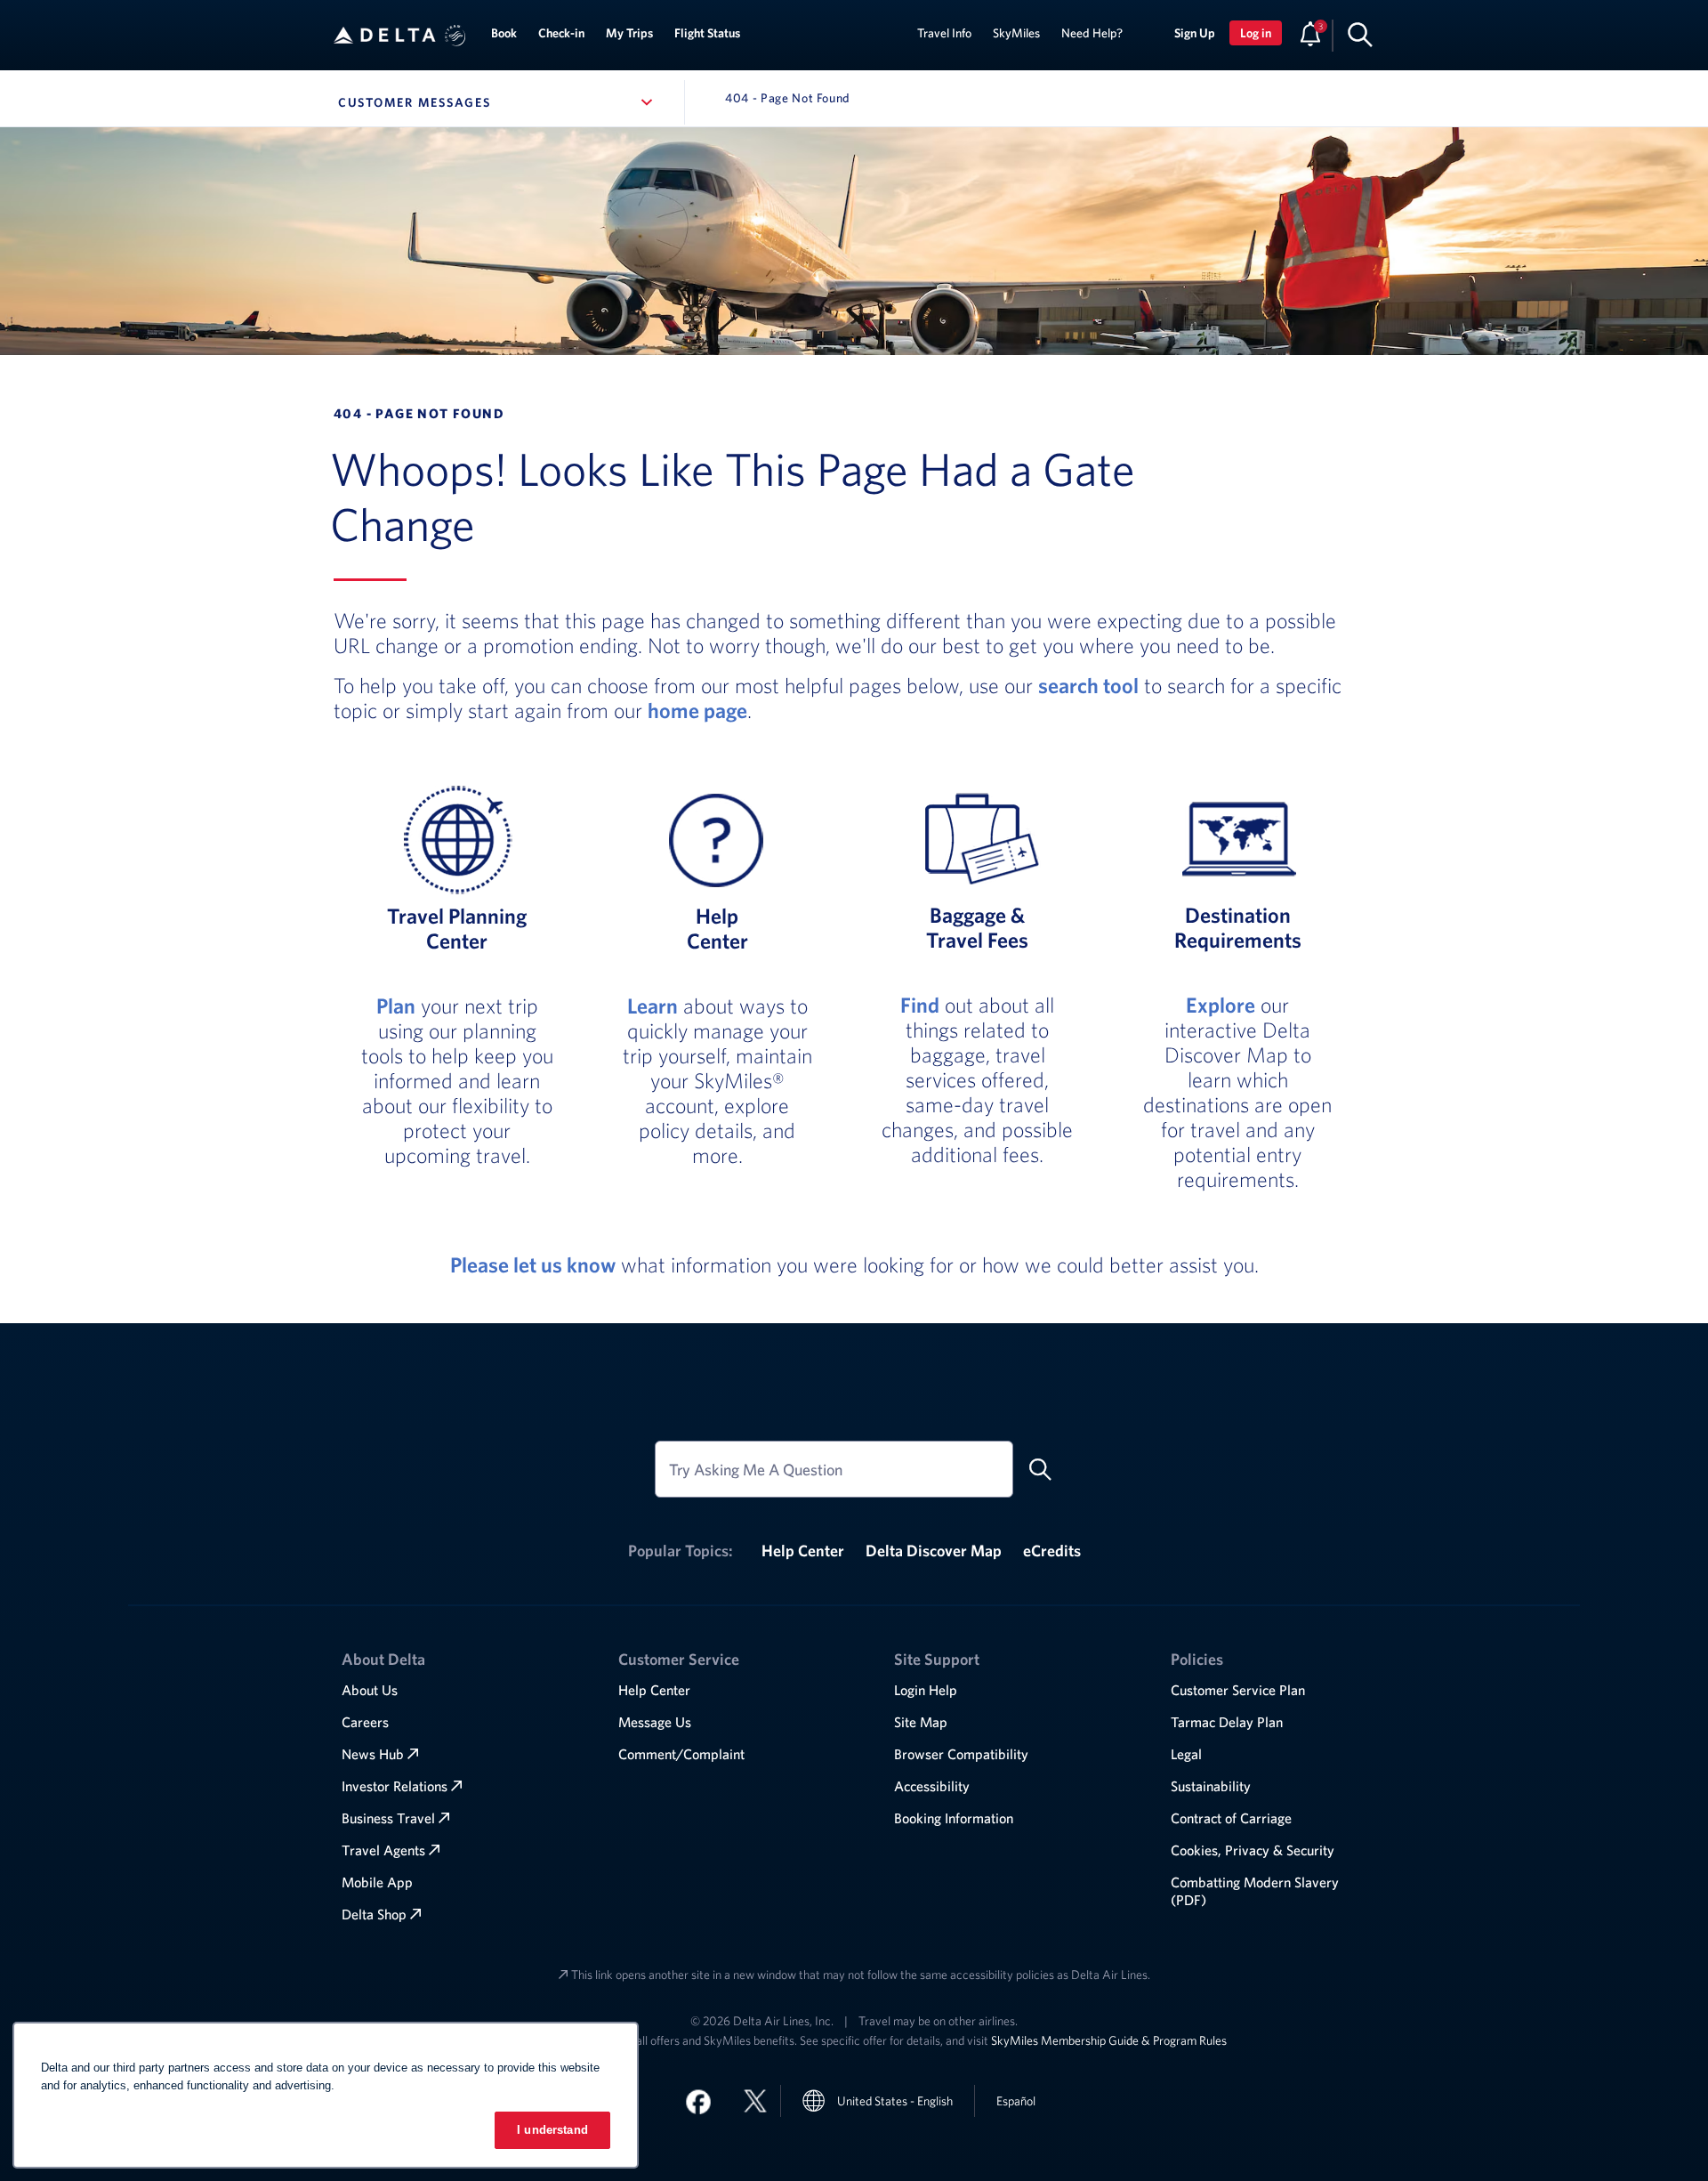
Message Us (655, 1722)
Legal (1186, 1754)
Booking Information (954, 1818)
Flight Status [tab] (707, 33)
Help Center (803, 1551)
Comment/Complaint (681, 1754)
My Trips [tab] (629, 33)
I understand (552, 2130)
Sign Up (1195, 33)
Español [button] (1016, 2100)
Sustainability (1211, 1786)
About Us (370, 1690)
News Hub (373, 1754)
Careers (365, 1722)
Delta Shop (374, 1914)
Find (920, 1005)
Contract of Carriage (1231, 1818)
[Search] (1360, 34)
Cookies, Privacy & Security (1253, 1850)
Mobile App (377, 1882)
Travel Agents (383, 1850)
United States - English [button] (895, 2101)
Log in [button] (1256, 33)
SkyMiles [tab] (1016, 33)
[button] (455, 36)
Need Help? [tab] (1092, 33)
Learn (653, 1006)
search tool (1088, 685)
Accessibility (932, 1786)
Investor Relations (395, 1786)
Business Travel (388, 1818)
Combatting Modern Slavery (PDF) (1255, 1891)
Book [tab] (504, 33)
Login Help (926, 1690)
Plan (396, 1006)
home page (697, 710)
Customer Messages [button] (499, 102)
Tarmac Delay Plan (1227, 1722)
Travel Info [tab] (944, 33)
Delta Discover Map (934, 1551)
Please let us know (533, 1264)
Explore (1221, 1005)
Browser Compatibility (961, 1754)
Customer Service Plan (1238, 1690)
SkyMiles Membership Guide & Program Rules (1109, 2040)
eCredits (1052, 1551)
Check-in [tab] (561, 33)
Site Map (921, 1722)
